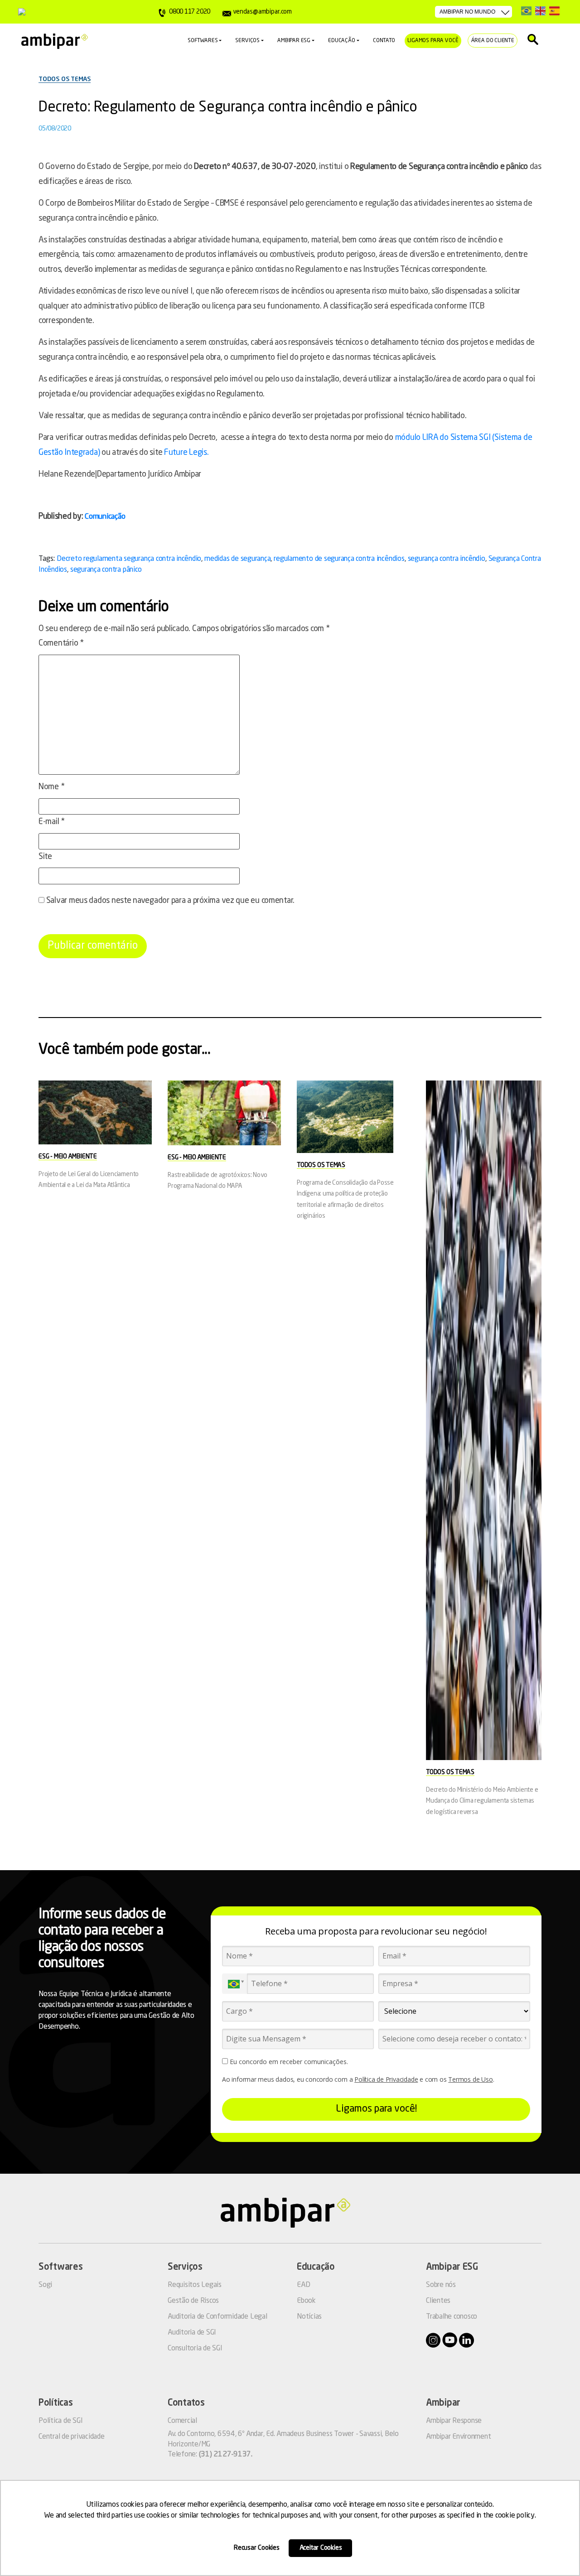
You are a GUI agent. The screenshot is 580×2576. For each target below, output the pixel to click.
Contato (384, 41)
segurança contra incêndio (447, 559)
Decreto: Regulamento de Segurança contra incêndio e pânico (228, 108)
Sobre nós (441, 2285)
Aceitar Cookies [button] (321, 2548)
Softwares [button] (203, 41)
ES (554, 11)
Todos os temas (65, 79)
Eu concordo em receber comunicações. (288, 2062)
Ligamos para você (433, 41)
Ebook (306, 2301)
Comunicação (105, 517)
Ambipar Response (454, 2421)
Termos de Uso (470, 2079)
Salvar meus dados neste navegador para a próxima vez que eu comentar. (170, 901)
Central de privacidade (72, 2437)
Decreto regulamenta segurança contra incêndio (129, 559)
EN (540, 11)
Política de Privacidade (386, 2079)
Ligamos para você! (376, 2109)
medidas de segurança (237, 559)
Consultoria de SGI (195, 2349)
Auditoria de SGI (192, 2333)
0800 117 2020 (190, 12)
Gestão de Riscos (193, 2301)
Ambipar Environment (458, 2437)
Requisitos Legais (195, 2285)
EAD (303, 2285)
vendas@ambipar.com (262, 12)
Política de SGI (60, 2421)
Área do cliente (493, 41)
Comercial (182, 2421)
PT (526, 11)
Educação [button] (342, 41)
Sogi (45, 2285)
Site (45, 857)
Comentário (61, 643)
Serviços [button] (247, 41)
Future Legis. (186, 453)
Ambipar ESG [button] (294, 41)
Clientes (438, 2301)
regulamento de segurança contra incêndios (339, 559)
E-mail (52, 822)
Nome (51, 787)
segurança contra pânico (106, 570)
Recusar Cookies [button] (257, 2548)
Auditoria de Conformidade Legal (217, 2317)
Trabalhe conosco (452, 2317)
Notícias (309, 2317)
